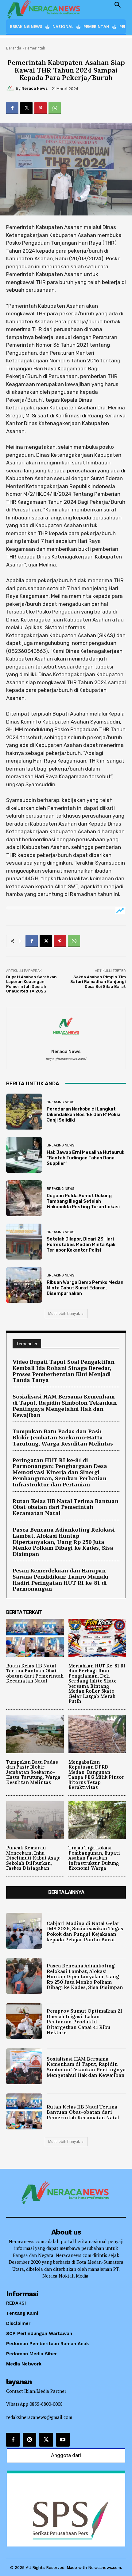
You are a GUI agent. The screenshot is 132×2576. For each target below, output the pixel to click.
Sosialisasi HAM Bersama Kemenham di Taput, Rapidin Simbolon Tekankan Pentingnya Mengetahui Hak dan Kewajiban (65, 1405)
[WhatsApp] (55, 108)
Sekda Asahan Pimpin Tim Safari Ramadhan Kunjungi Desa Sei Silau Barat (98, 982)
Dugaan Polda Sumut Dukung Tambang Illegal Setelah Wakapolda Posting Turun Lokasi (83, 1201)
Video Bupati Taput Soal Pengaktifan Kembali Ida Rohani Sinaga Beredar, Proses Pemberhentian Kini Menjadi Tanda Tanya (64, 1371)
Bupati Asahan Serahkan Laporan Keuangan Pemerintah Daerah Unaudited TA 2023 (31, 984)
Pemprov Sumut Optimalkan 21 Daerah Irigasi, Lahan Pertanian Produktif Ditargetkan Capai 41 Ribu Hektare (84, 2022)
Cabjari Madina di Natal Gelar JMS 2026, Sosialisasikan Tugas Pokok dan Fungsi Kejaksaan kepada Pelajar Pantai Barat (85, 1931)
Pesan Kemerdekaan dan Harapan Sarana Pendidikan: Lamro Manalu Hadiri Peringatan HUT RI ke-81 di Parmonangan (60, 1579)
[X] (26, 108)
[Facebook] (12, 108)
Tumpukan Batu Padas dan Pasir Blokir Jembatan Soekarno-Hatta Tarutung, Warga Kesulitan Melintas (63, 1437)
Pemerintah (35, 48)
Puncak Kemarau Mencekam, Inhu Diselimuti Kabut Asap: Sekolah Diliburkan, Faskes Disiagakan (33, 1858)
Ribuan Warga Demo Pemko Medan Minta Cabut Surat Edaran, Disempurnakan (85, 1288)
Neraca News (35, 88)
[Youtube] (63, 2440)
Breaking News (60, 1102)
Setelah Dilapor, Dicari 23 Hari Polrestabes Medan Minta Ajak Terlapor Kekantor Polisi (81, 1245)
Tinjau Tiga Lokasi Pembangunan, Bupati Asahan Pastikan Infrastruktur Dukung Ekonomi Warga (94, 1858)
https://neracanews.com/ (66, 1059)
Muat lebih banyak (64, 1314)
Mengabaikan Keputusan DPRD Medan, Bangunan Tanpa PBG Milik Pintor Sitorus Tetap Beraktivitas (96, 1775)
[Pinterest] (41, 108)
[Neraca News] (11, 89)
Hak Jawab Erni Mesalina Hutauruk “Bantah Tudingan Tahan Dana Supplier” (85, 1158)
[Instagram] (29, 2440)
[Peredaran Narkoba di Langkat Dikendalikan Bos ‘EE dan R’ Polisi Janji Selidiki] (24, 1112)
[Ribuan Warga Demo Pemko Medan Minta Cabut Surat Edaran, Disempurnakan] (24, 1285)
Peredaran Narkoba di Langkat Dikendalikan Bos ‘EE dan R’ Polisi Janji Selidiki (83, 1114)
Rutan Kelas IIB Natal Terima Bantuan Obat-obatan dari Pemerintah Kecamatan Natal (66, 1507)
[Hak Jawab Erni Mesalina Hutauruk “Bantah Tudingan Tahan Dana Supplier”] (24, 1155)
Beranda (14, 48)
